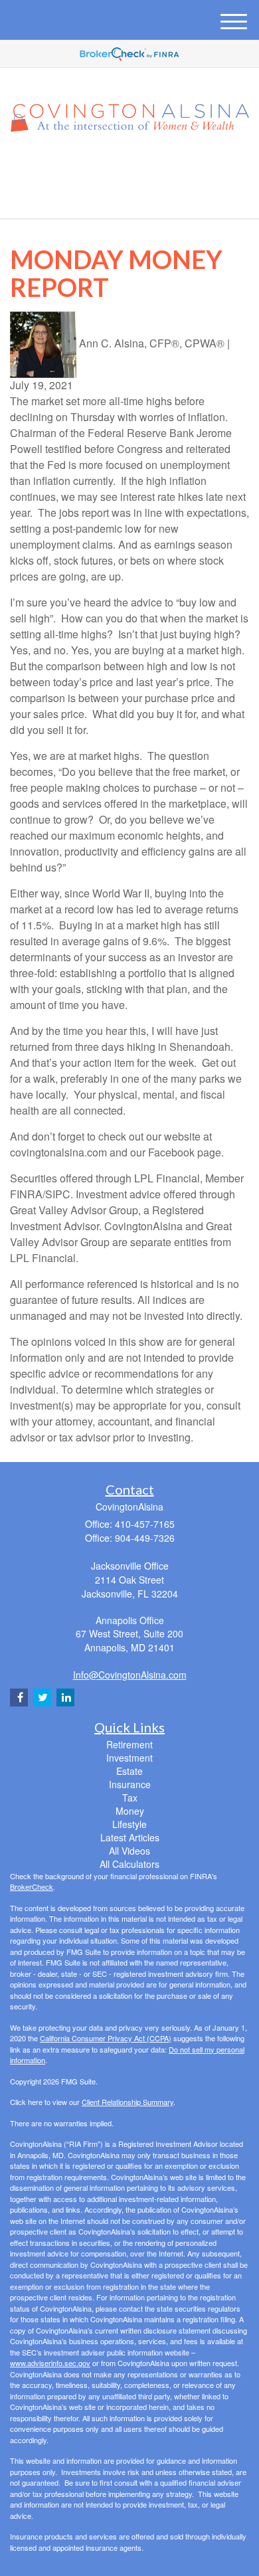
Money (130, 1811)
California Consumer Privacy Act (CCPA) (106, 2038)
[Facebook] (145, 167)
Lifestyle (129, 1824)
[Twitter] (109, 167)
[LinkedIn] (128, 167)
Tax (130, 1797)
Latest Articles (130, 1837)
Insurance (130, 1784)
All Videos (129, 1851)
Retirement (129, 1744)
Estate (129, 1771)
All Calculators (129, 1864)
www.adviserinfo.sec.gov (50, 2363)
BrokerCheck (32, 1886)
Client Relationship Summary (128, 2102)
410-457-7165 (137, 197)
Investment (129, 1758)
